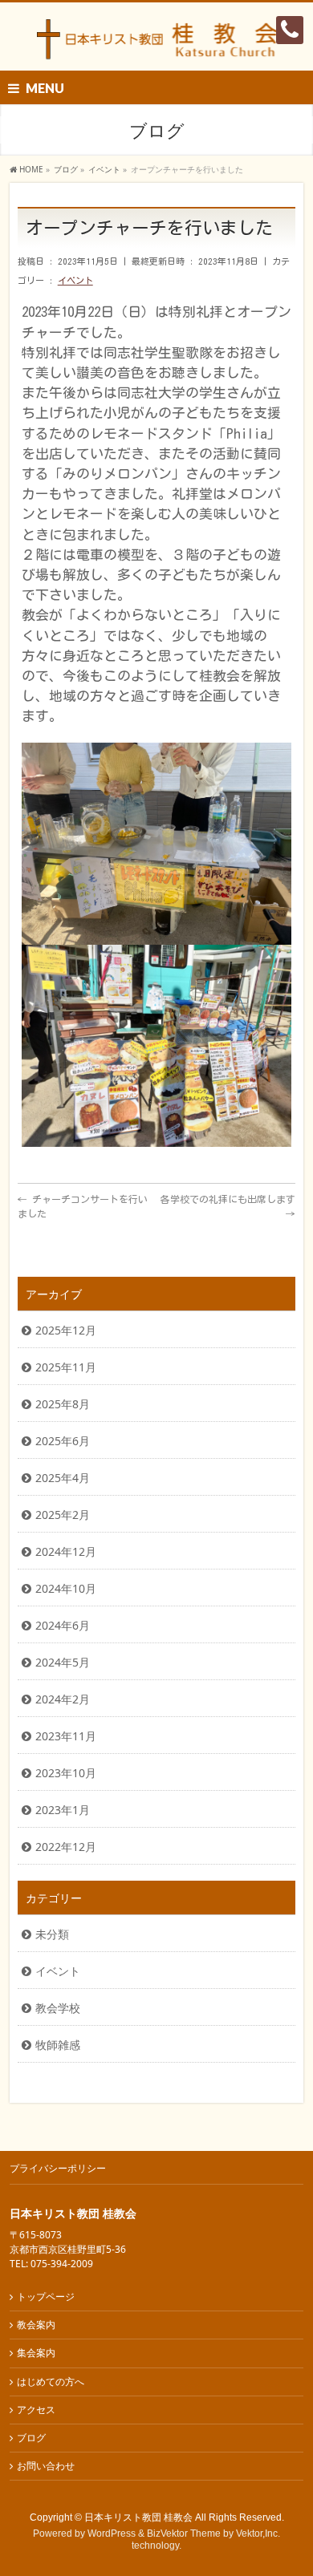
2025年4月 (63, 1478)
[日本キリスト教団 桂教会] (157, 45)
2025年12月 (66, 1330)
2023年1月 (63, 1810)
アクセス (36, 2410)
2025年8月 (63, 1404)
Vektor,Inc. (258, 2533)
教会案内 (36, 2325)
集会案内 (36, 2353)
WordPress (112, 2533)
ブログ (31, 2438)
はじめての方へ (51, 2382)
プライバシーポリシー (58, 2168)
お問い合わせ (46, 2466)
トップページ (46, 2297)
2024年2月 (63, 1699)
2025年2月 (63, 1515)
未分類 (52, 1934)
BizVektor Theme (184, 2533)
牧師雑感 (58, 2045)
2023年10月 (66, 1773)
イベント (75, 280)
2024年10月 (66, 1588)
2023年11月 (66, 1736)
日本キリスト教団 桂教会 (138, 2517)
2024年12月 (66, 1551)
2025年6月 (63, 1441)
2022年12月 (66, 1847)
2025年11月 (66, 1367)
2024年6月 (63, 1625)
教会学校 (58, 2008)
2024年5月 (63, 1662)
